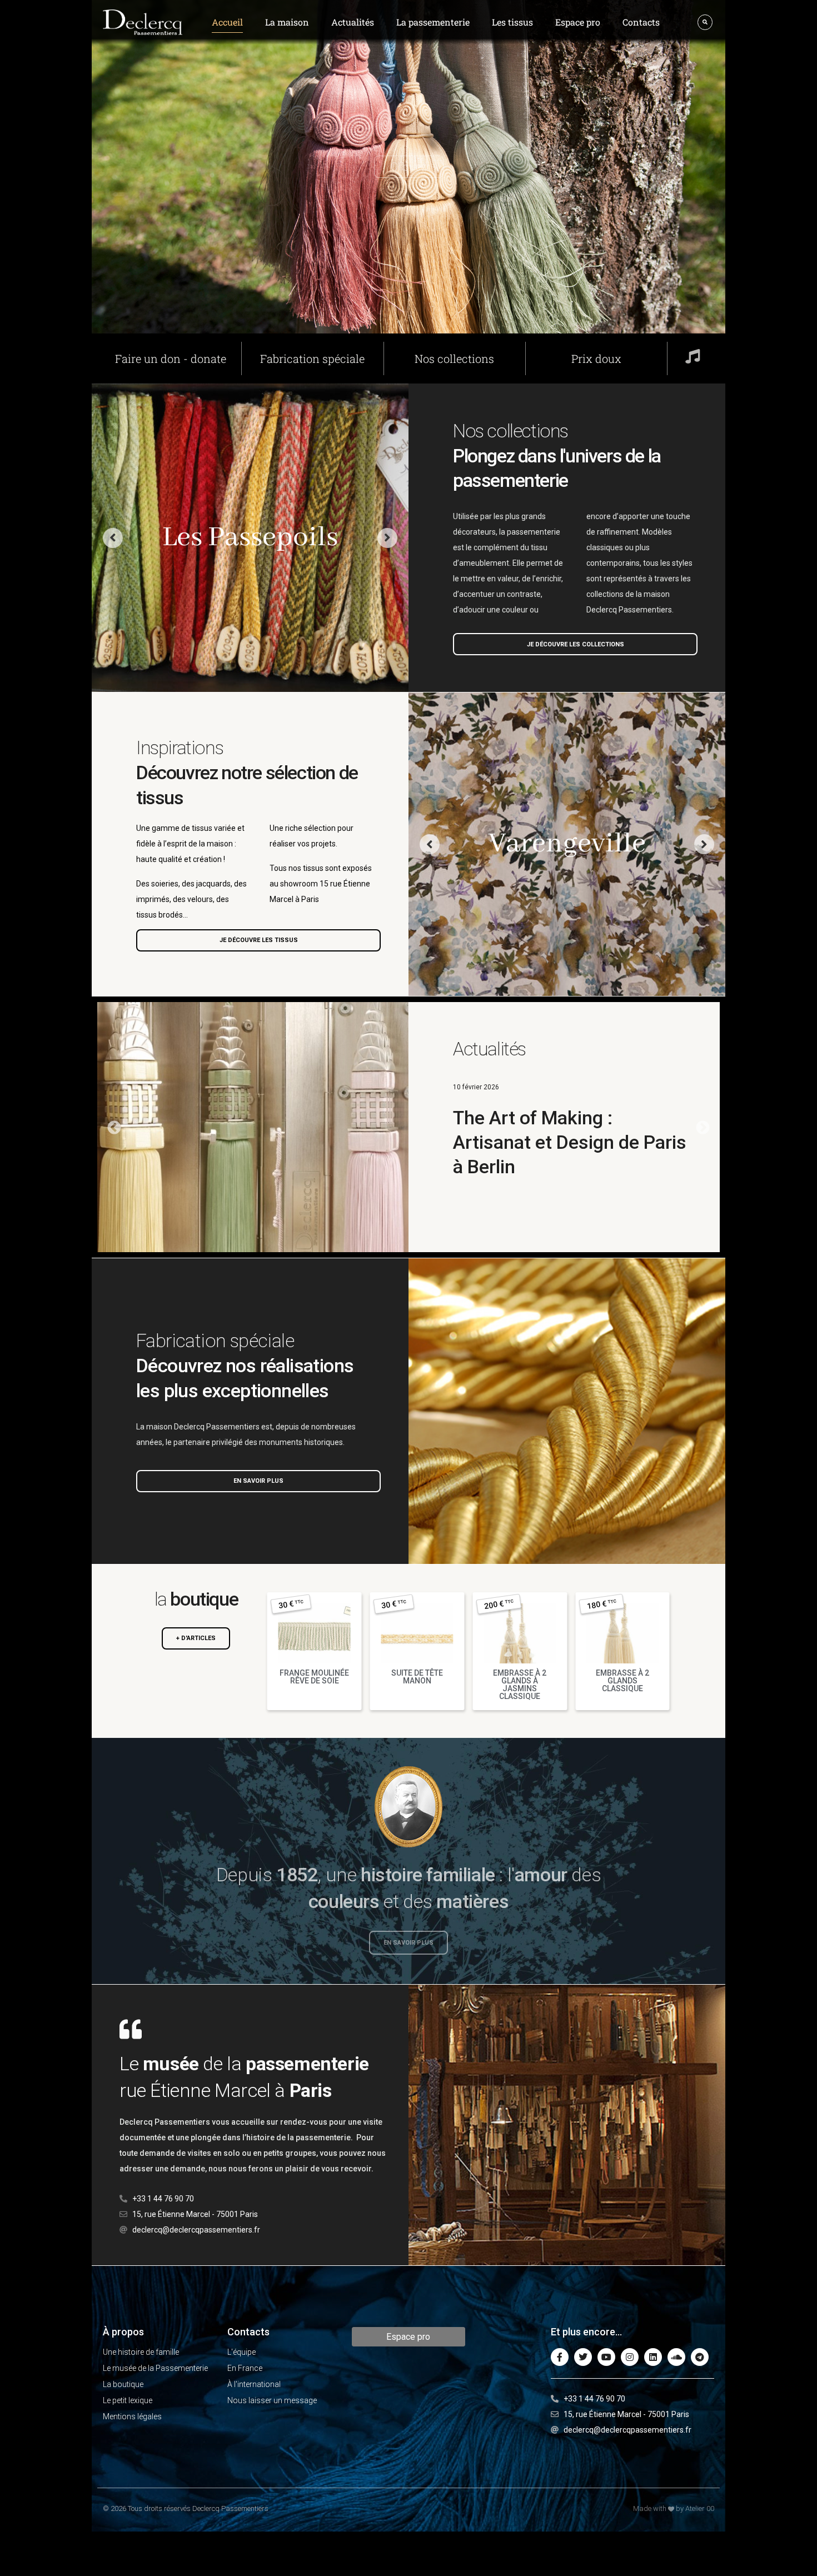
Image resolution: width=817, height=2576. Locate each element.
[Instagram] (630, 2357)
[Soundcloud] (676, 2357)
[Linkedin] (653, 2357)
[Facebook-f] (560, 2357)
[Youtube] (606, 2357)
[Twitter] (583, 2357)
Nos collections (454, 358)
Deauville (567, 844)
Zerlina (250, 538)
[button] (703, 1127)
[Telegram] (700, 2357)
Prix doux (596, 358)
